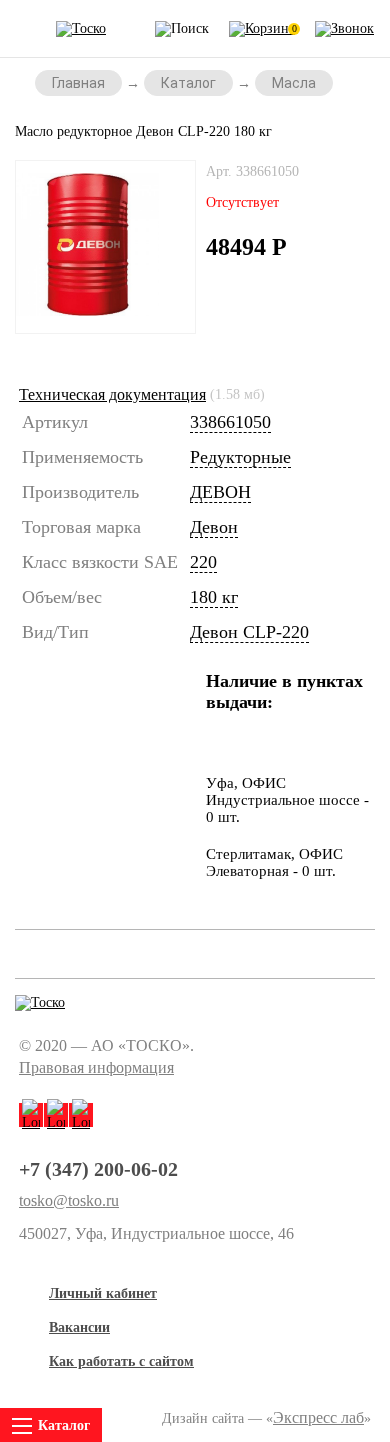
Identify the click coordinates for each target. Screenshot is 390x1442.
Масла (294, 83)
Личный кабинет (103, 1293)
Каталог (188, 83)
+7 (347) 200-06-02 (98, 1169)
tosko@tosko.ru (69, 1201)
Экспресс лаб (318, 1417)
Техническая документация (112, 394)
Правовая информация (96, 1067)
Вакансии (79, 1327)
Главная (78, 83)
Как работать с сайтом (121, 1361)
